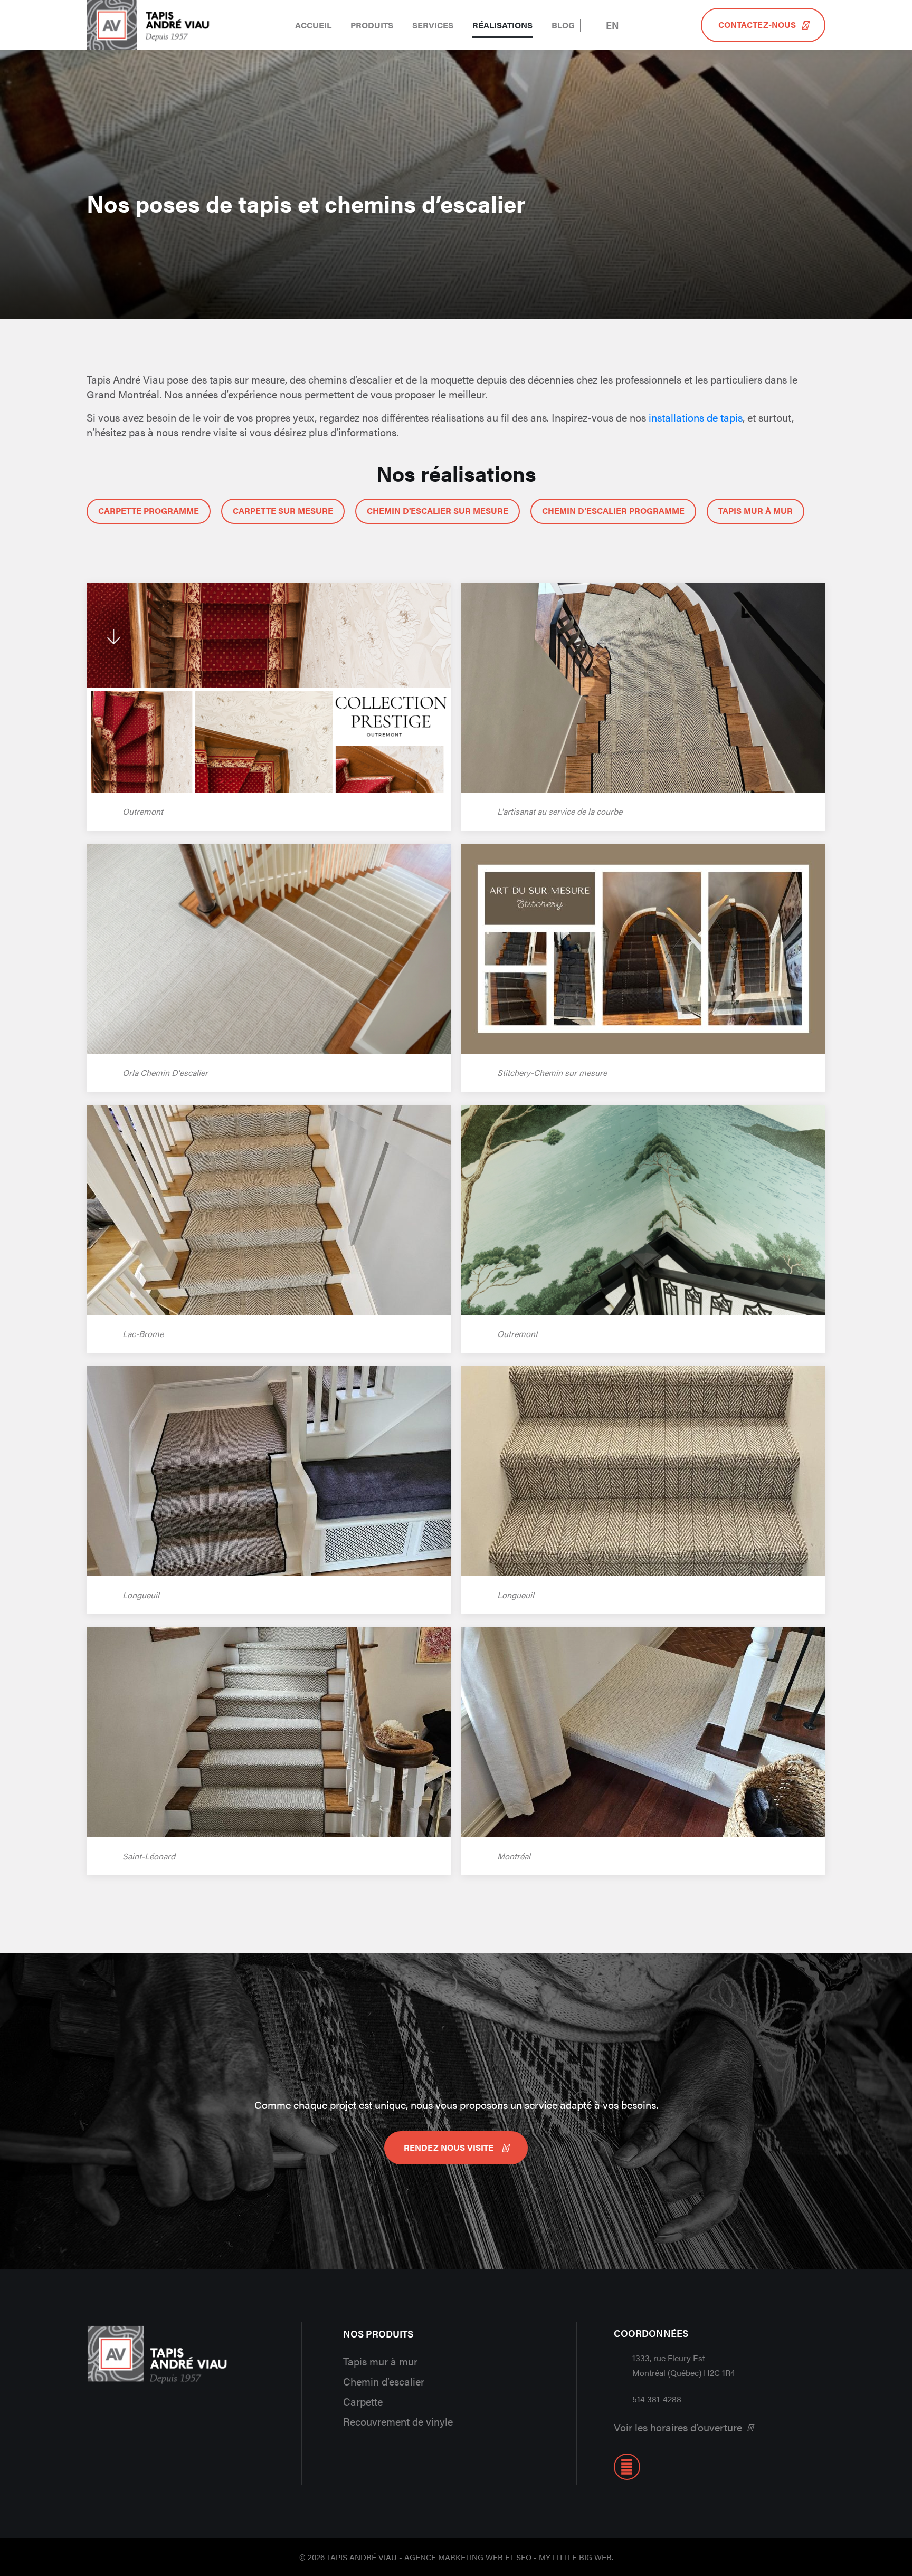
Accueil (313, 25)
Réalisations (502, 25)
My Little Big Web (575, 2557)
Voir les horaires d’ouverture (678, 2427)
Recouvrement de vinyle (398, 2421)
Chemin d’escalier (384, 2381)
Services (433, 25)
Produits (372, 25)
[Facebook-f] (627, 2467)
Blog (563, 25)
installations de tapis (696, 417)
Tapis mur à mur (380, 2361)
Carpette (363, 2401)
